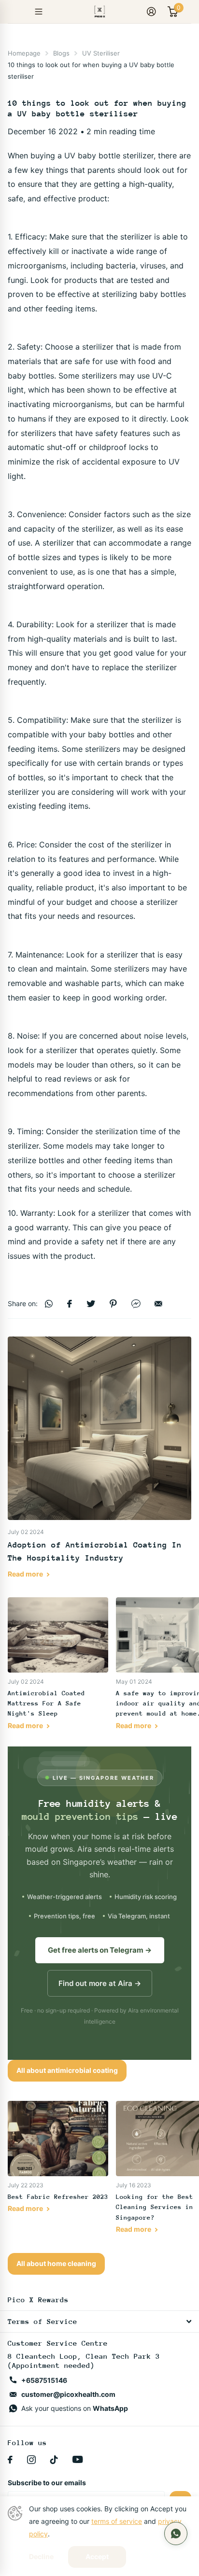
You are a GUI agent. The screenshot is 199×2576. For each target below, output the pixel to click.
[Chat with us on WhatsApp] (176, 2534)
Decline (41, 2557)
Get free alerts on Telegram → (100, 1950)
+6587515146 (44, 2380)
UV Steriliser (101, 53)
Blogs (61, 53)
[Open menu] (39, 12)
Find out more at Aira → (100, 1983)
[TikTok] (54, 2460)
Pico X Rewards (38, 2300)
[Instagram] (31, 2460)
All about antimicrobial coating (67, 2070)
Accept (97, 2556)
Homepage (24, 53)
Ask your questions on (75, 2408)
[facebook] (10, 2460)
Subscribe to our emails (47, 2483)
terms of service (117, 2521)
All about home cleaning (56, 2263)
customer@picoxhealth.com (68, 2394)
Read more (26, 1574)
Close (99, 2322)
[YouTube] (78, 2460)
